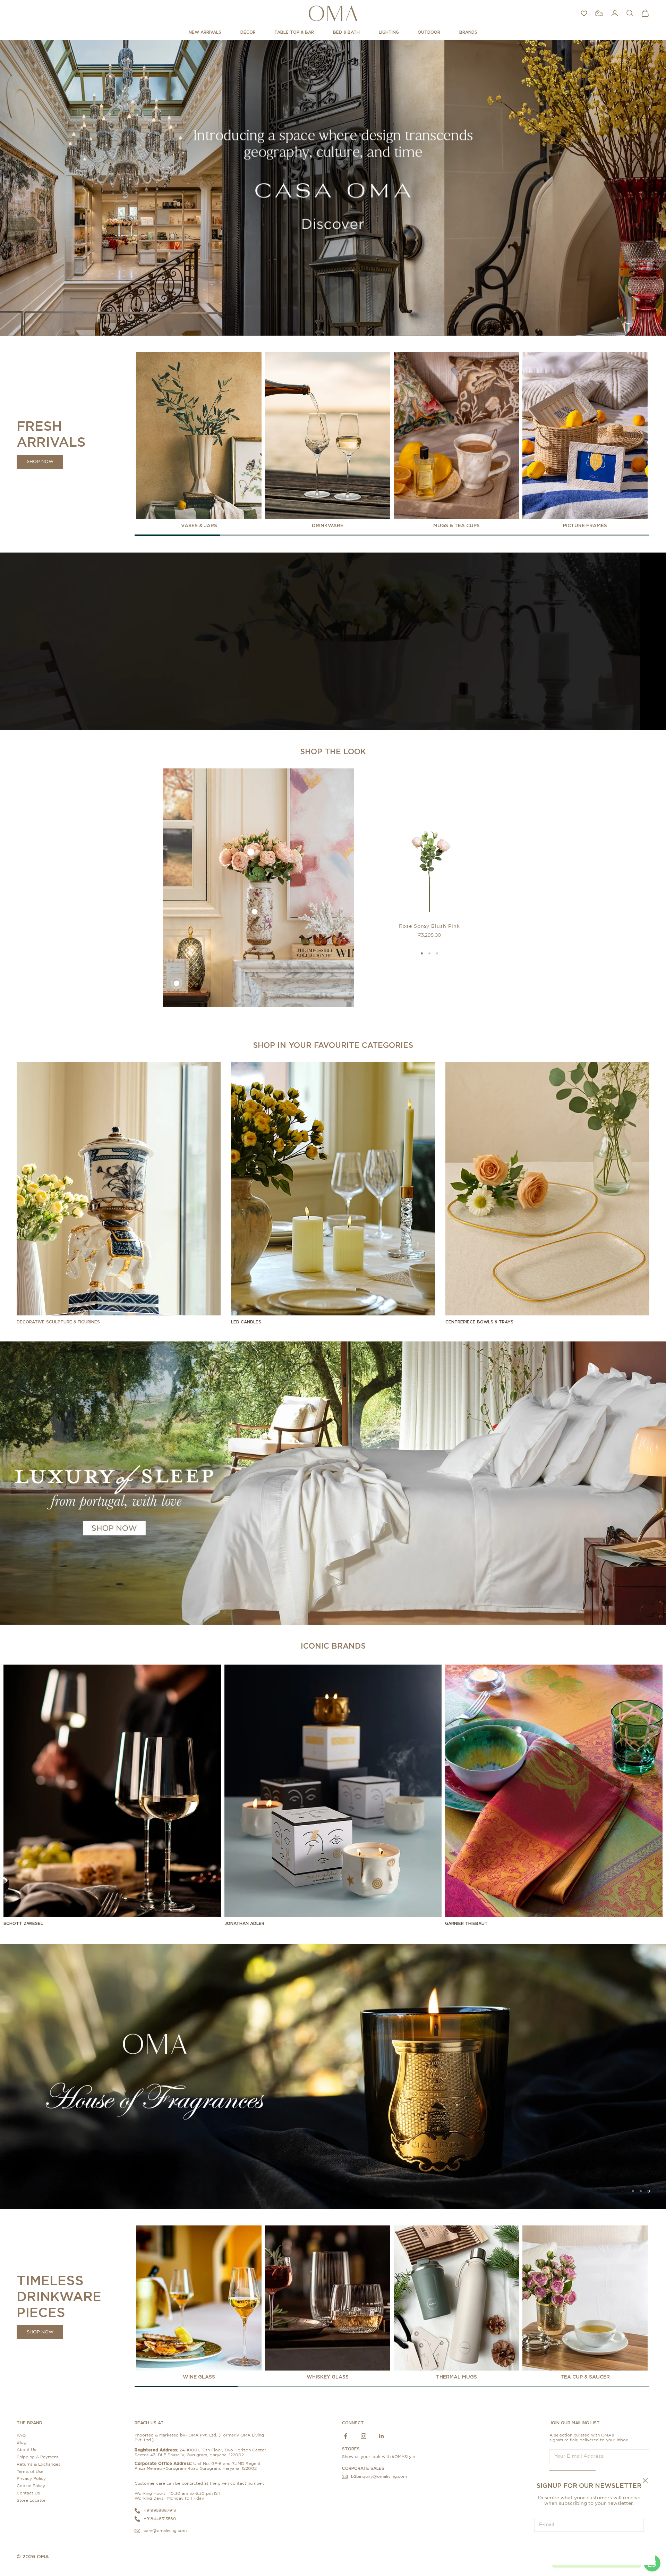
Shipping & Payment (37, 2457)
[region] (333, 188)
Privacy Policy (31, 2478)
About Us (26, 2450)
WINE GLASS (199, 2377)
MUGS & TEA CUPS (456, 525)
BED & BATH (346, 32)
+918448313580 (160, 2518)
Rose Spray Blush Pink (429, 926)
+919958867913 (160, 2510)
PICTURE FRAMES (585, 525)
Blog (22, 2442)
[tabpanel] (199, 440)
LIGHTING (389, 32)
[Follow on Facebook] (345, 2436)
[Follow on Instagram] (364, 2436)
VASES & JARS (199, 525)
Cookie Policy (31, 2486)
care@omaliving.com (165, 2530)
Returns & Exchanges (39, 2464)
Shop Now (40, 462)
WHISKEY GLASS (328, 2377)
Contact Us (28, 2493)
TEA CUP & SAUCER (585, 2377)
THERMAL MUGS (456, 2377)
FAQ (21, 2435)
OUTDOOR (429, 32)
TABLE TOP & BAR (294, 32)
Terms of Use (30, 2471)
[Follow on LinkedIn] (382, 2436)
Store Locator (31, 2500)
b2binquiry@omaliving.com (379, 2476)
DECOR (248, 32)
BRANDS (468, 32)
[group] (333, 188)
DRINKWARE (328, 525)
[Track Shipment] (599, 13)
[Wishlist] (584, 13)
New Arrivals (205, 32)
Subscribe (589, 2546)
